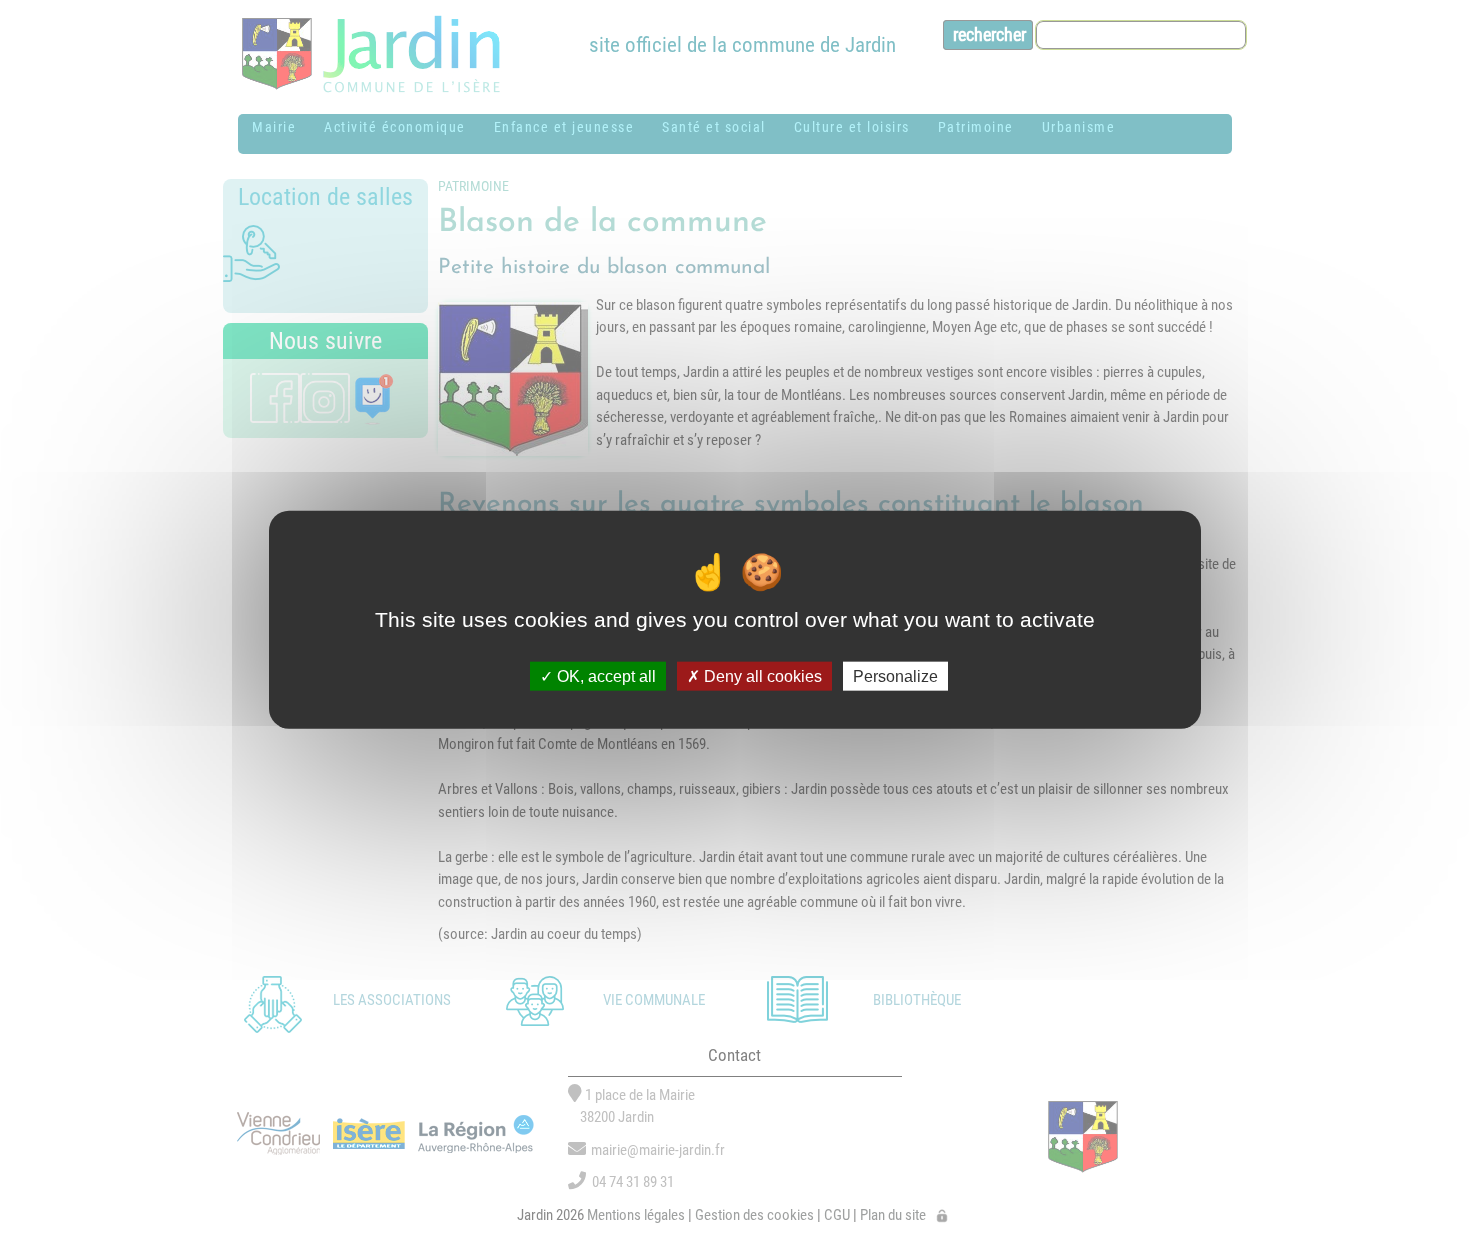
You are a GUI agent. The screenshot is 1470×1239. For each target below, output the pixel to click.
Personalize (895, 676)
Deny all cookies (761, 676)
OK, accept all (604, 676)
